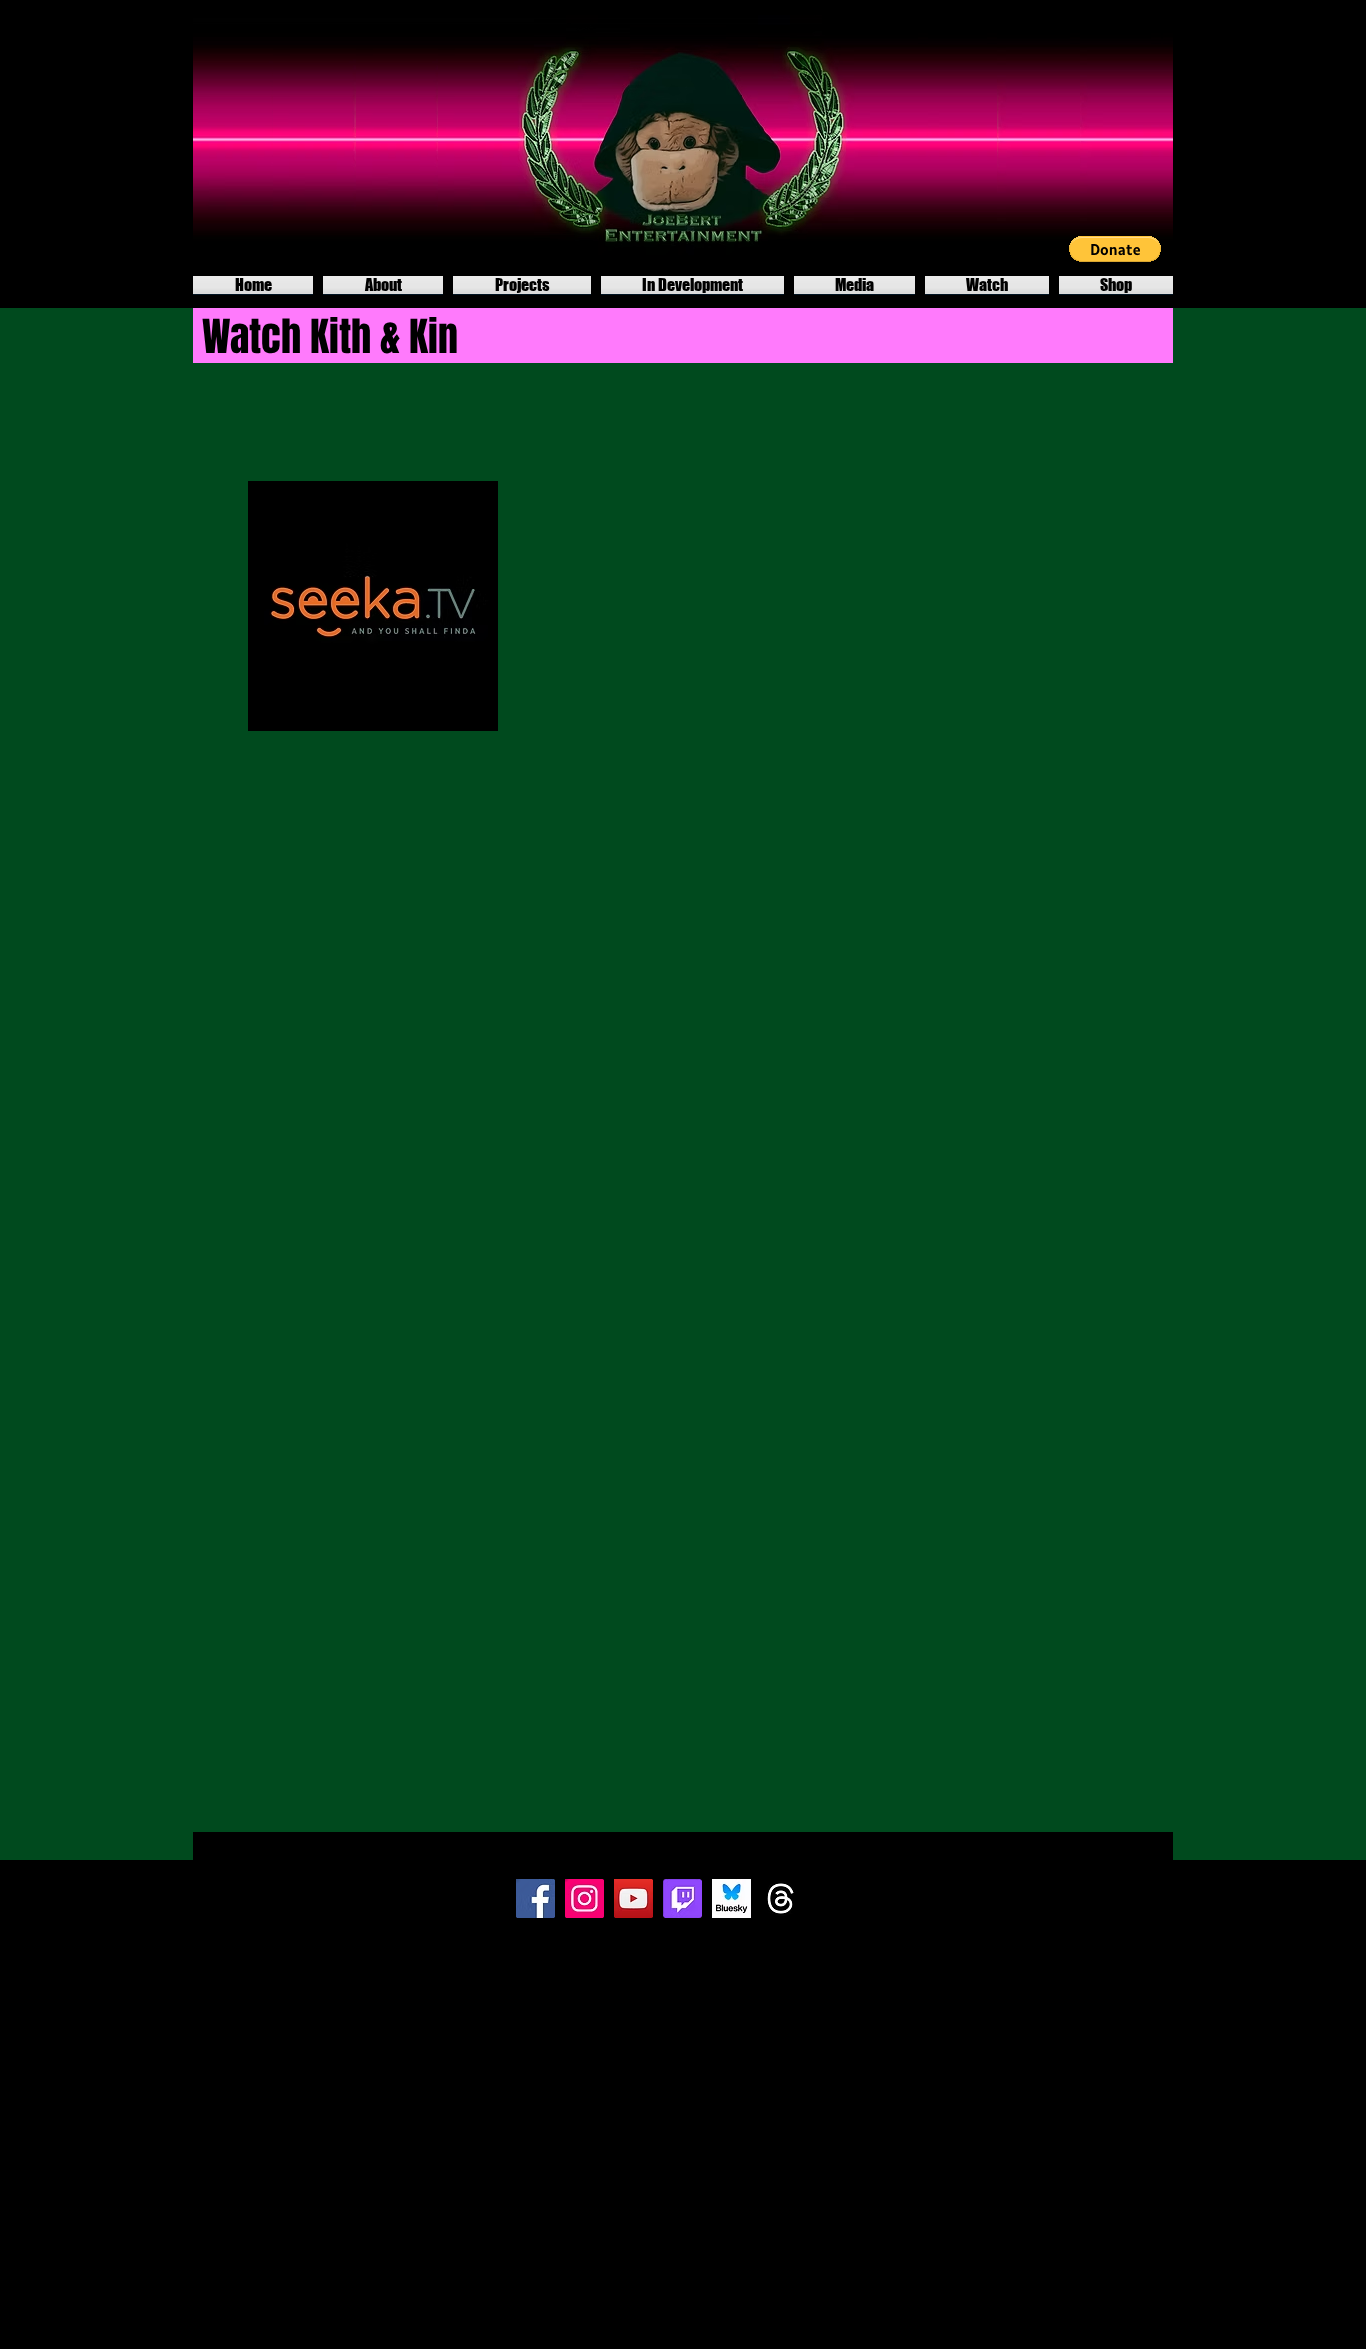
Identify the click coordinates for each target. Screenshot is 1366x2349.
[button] (1115, 249)
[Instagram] (584, 1898)
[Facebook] (535, 1898)
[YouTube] (633, 1898)
